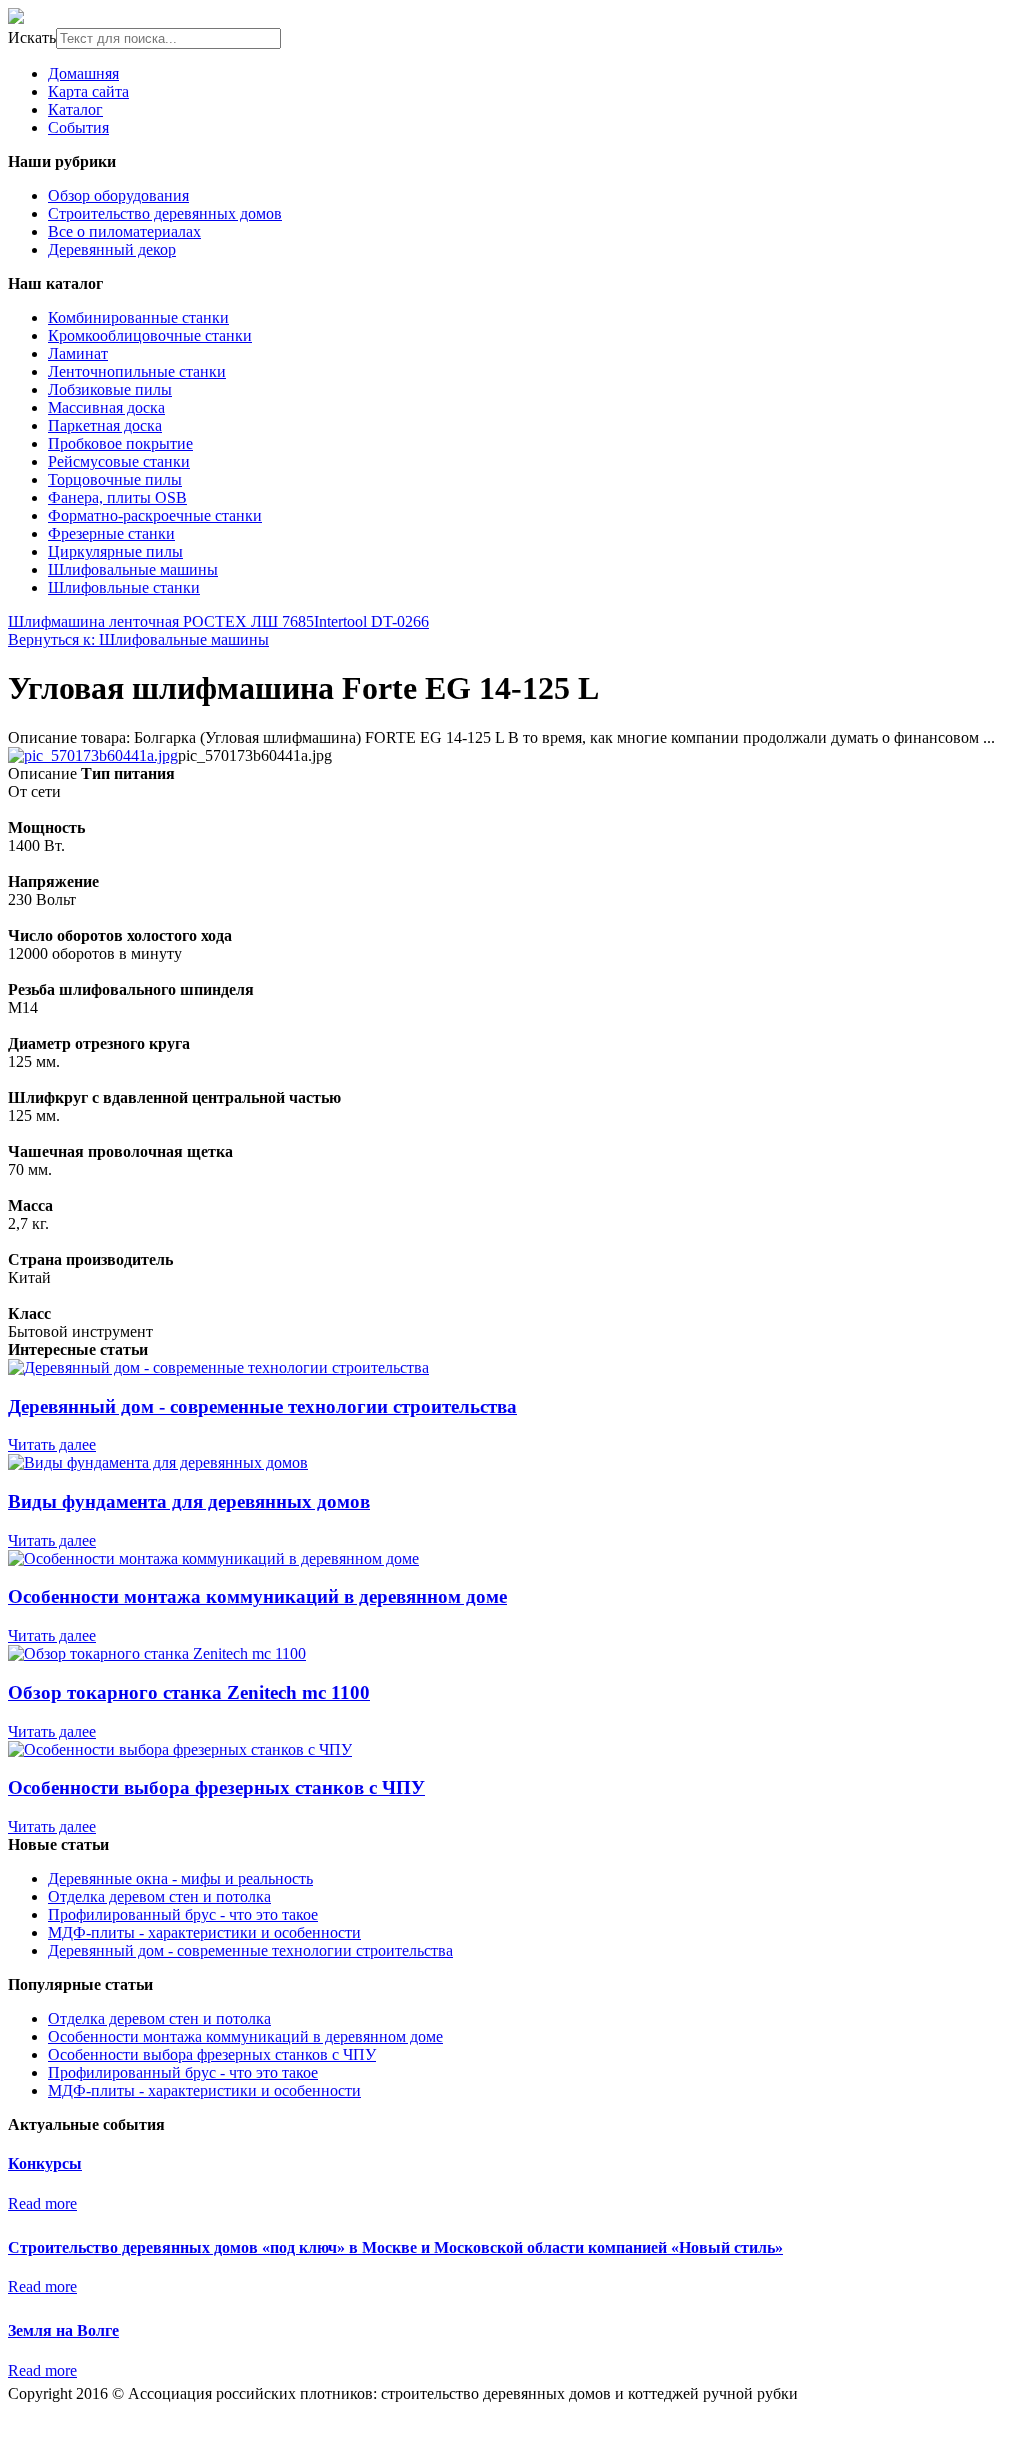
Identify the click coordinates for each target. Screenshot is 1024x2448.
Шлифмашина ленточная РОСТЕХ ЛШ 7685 (161, 621)
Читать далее (52, 1444)
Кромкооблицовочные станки (150, 335)
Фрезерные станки (111, 533)
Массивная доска (106, 407)
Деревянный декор (112, 249)
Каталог (75, 109)
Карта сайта (88, 91)
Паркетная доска (105, 425)
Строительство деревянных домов (165, 213)
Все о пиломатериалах (124, 231)
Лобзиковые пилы (110, 389)
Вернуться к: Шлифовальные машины (138, 639)
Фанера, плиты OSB (117, 497)
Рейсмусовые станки (119, 461)
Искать (32, 37)
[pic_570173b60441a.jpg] (93, 755)
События (78, 127)
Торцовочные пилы (115, 479)
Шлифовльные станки (124, 587)
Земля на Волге (63, 2330)
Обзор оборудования (118, 195)
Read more (42, 2203)
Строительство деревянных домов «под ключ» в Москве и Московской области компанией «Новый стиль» (395, 2247)
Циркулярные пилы (115, 551)
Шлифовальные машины (133, 569)
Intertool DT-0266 (371, 621)
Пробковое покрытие (120, 443)
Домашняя (83, 73)
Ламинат (78, 353)
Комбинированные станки (138, 317)
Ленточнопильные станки (137, 371)
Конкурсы (45, 2163)
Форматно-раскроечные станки (155, 515)
